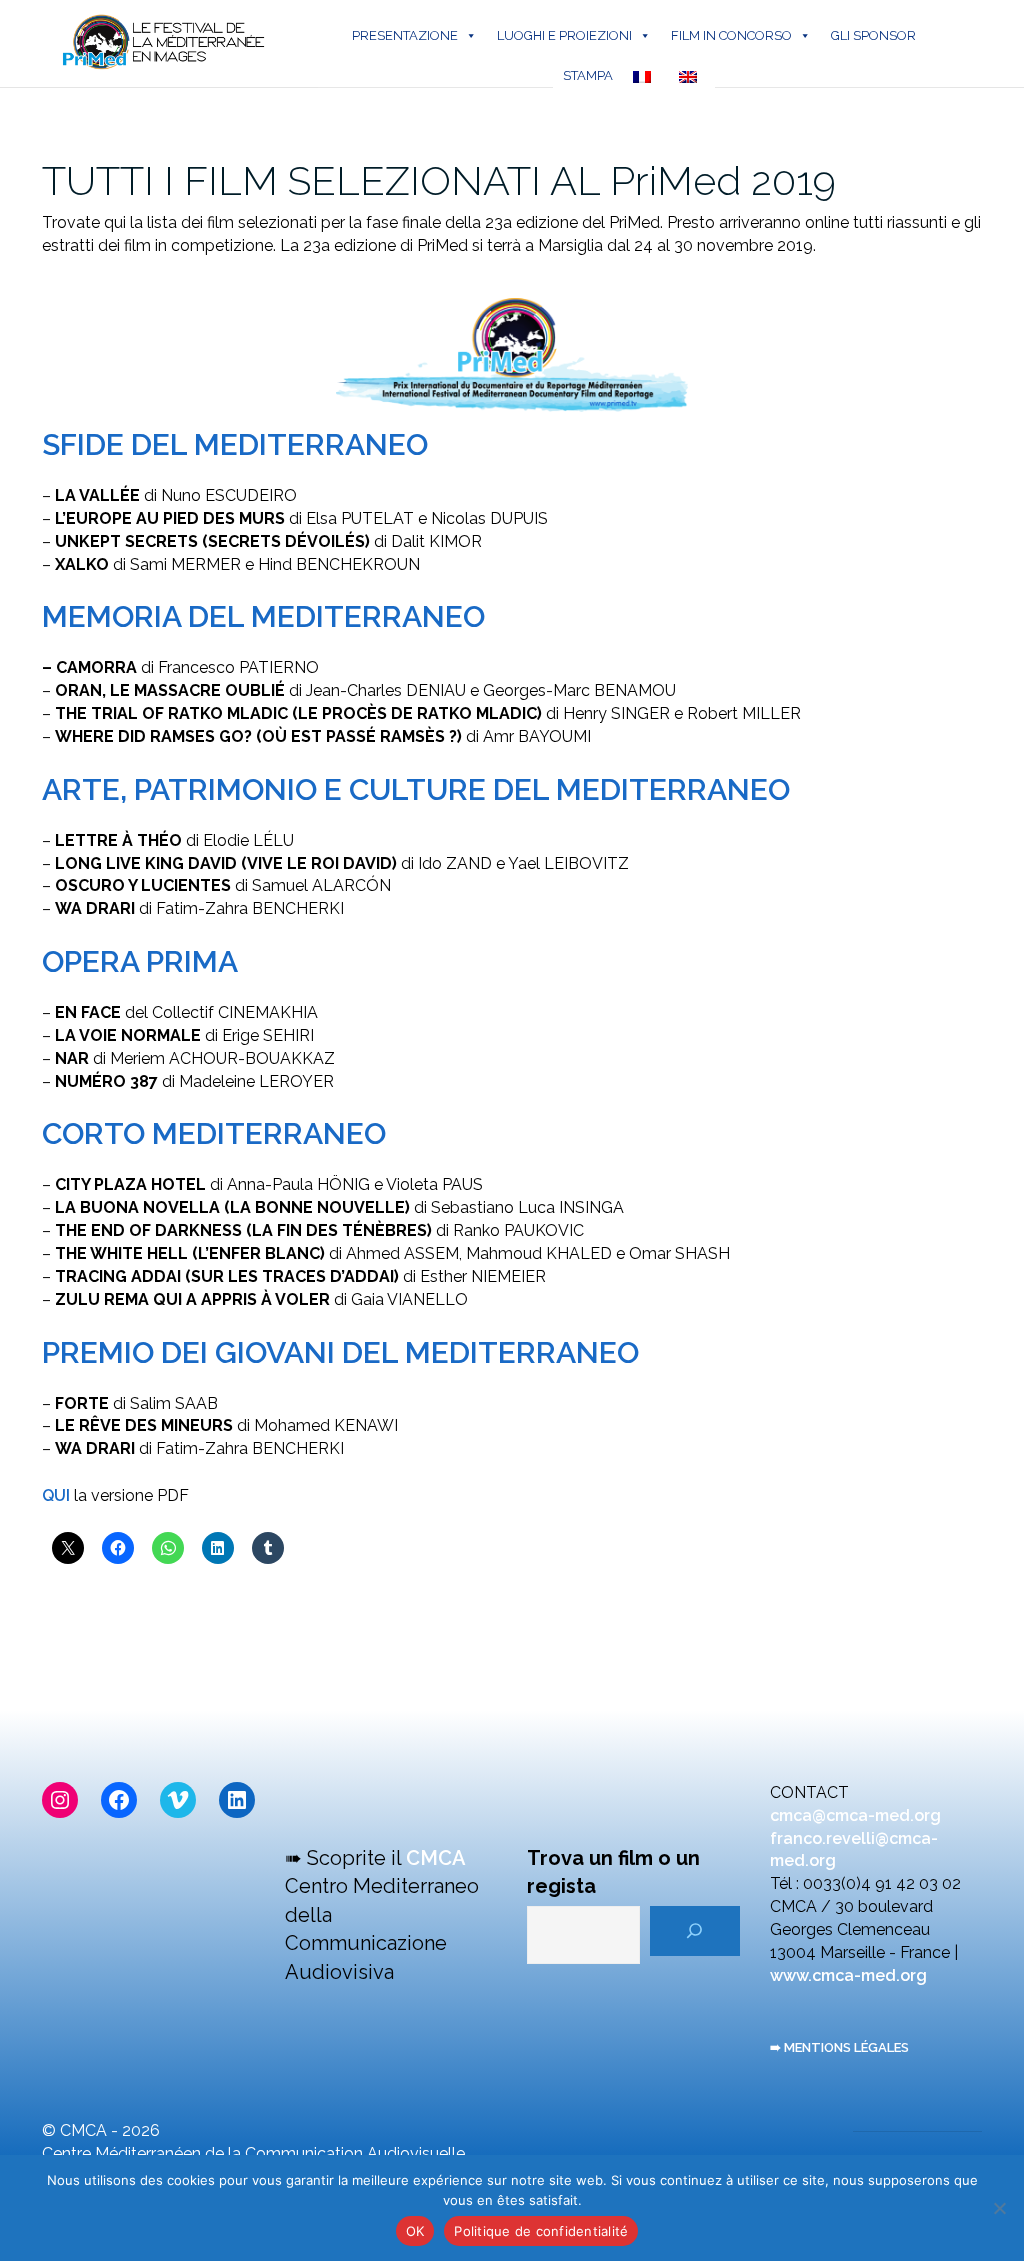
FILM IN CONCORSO (731, 35)
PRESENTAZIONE (405, 35)
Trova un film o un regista (613, 1872)
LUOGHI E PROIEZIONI (564, 35)
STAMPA (588, 75)
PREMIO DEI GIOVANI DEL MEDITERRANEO (340, 1352)
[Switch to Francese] (646, 76)
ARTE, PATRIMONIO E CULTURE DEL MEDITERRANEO (416, 789)
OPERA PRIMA (140, 961)
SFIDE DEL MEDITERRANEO (235, 444)
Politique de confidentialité (541, 2231)
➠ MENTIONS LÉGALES (839, 2047)
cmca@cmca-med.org (855, 1815)
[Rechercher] (695, 1931)
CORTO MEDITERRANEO (214, 1133)
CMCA (436, 1858)
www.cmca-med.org (848, 1975)
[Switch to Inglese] (692, 76)
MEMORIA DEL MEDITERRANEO (263, 616)
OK (415, 2231)
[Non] (999, 2208)
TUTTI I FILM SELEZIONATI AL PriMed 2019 (439, 180)
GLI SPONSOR (873, 35)
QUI (56, 1495)
